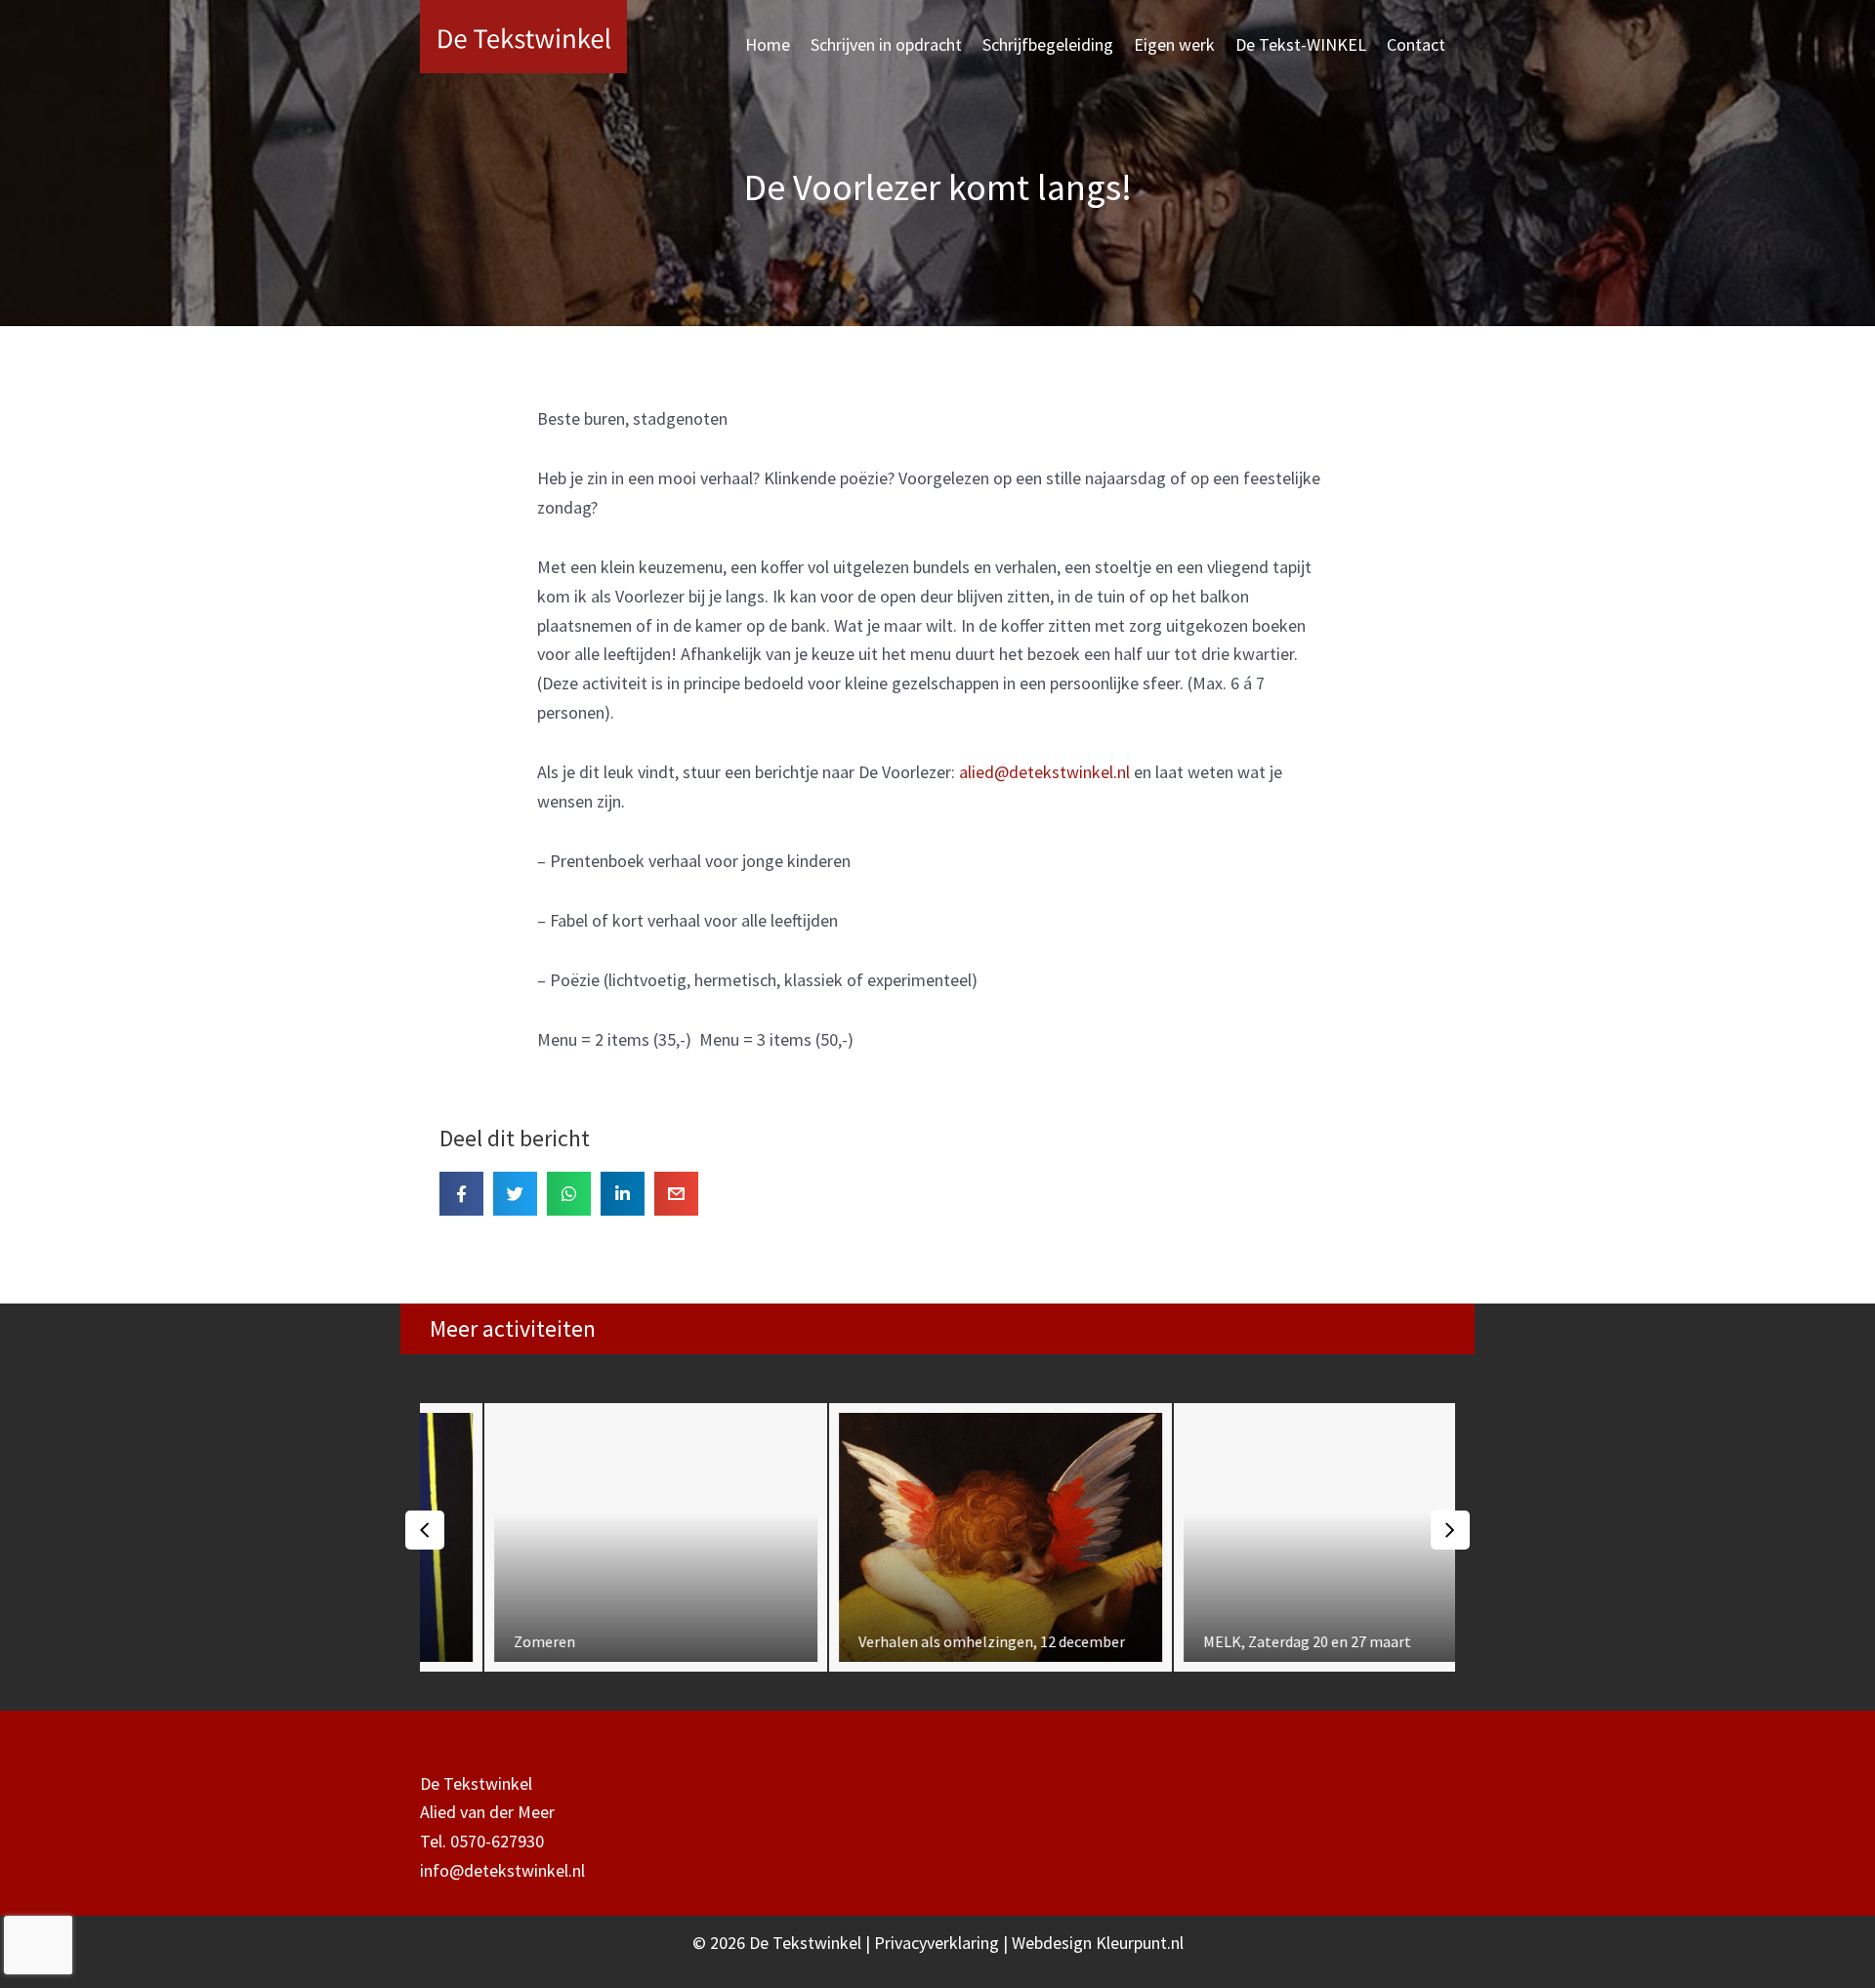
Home (768, 44)
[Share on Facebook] (461, 1194)
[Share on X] (515, 1194)
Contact (1416, 44)
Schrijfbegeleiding (1048, 44)
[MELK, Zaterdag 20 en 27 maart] (1283, 1537)
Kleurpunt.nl (1140, 1943)
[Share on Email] (676, 1194)
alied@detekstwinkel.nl (1044, 772)
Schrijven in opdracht (886, 44)
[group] (593, 1537)
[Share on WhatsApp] (569, 1194)
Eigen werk (1174, 44)
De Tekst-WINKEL (1301, 44)
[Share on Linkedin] (623, 1194)
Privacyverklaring (938, 1943)
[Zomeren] (593, 1537)
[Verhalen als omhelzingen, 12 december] (938, 1537)
